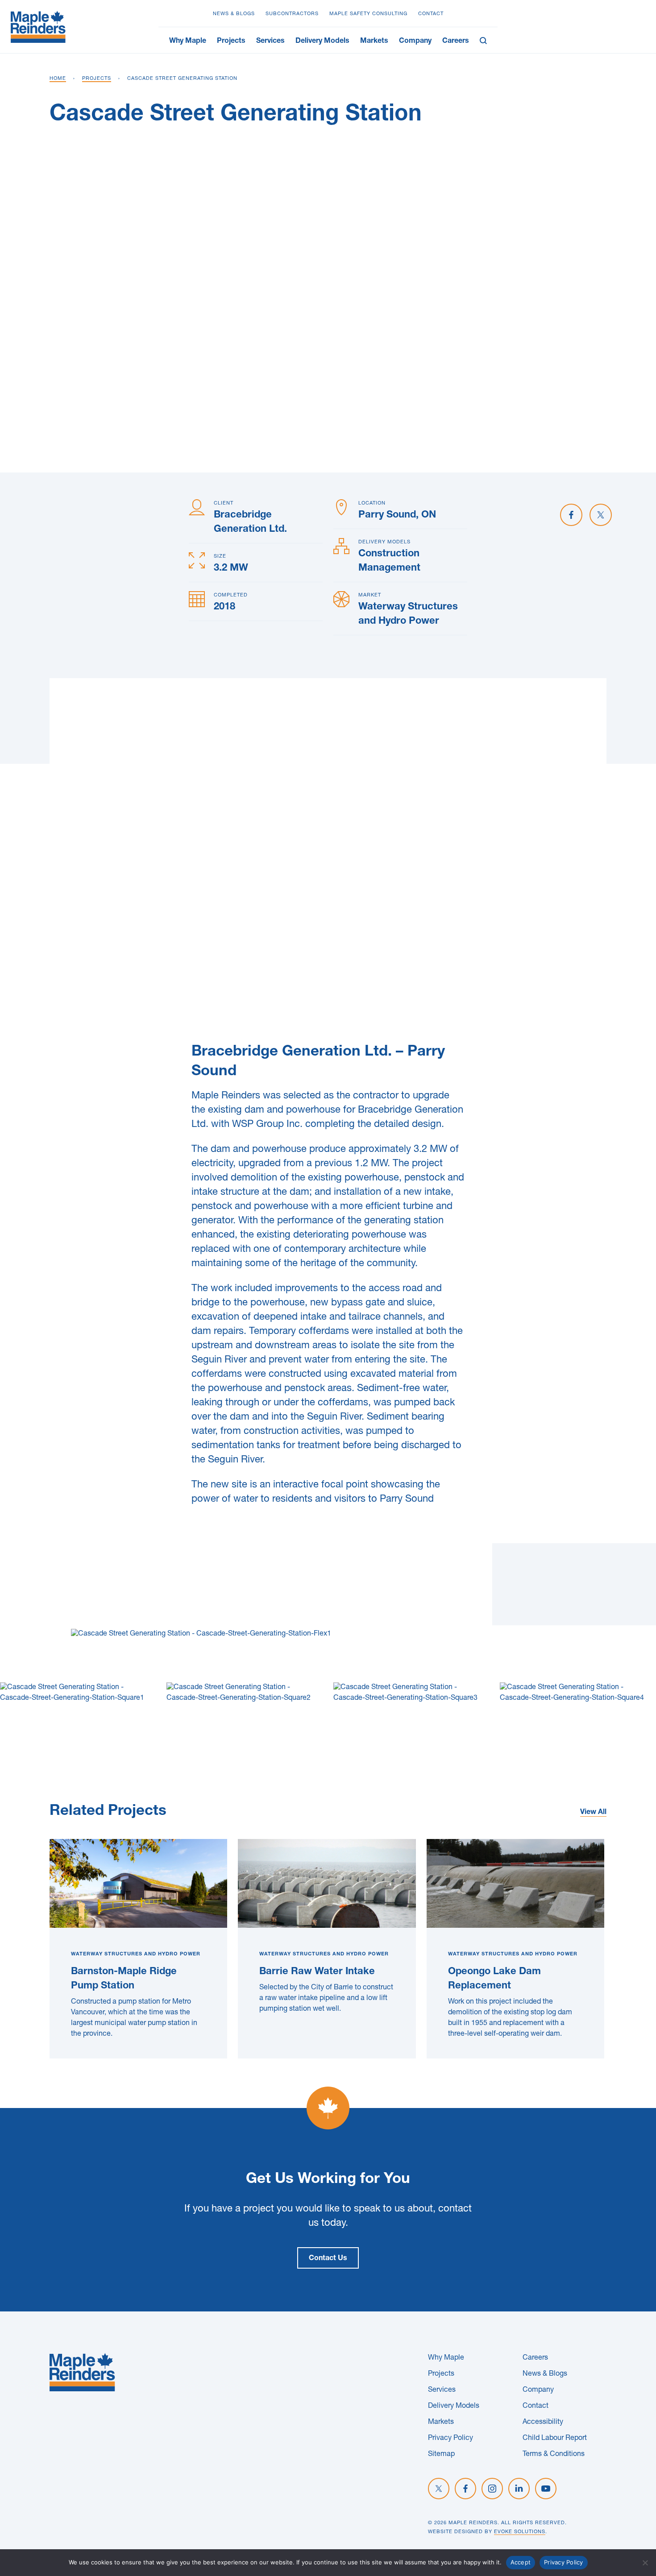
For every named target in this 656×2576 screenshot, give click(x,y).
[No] (645, 2563)
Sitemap (441, 2455)
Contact (431, 14)
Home (58, 79)
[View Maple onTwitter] (439, 2489)
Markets (374, 41)
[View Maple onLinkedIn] (519, 2489)
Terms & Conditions (554, 2455)
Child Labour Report (555, 2439)
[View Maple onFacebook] (465, 2489)
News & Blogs (234, 14)
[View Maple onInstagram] (492, 2489)
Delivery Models (322, 41)
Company (415, 41)
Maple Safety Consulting (368, 14)
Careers (456, 41)
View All (593, 1813)
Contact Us (328, 2259)
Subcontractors (292, 14)
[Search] (486, 40)
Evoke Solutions (520, 2532)
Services (270, 41)
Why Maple (188, 41)
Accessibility (543, 2423)
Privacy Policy (450, 2439)
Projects (231, 41)
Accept (521, 2562)
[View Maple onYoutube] (546, 2489)
